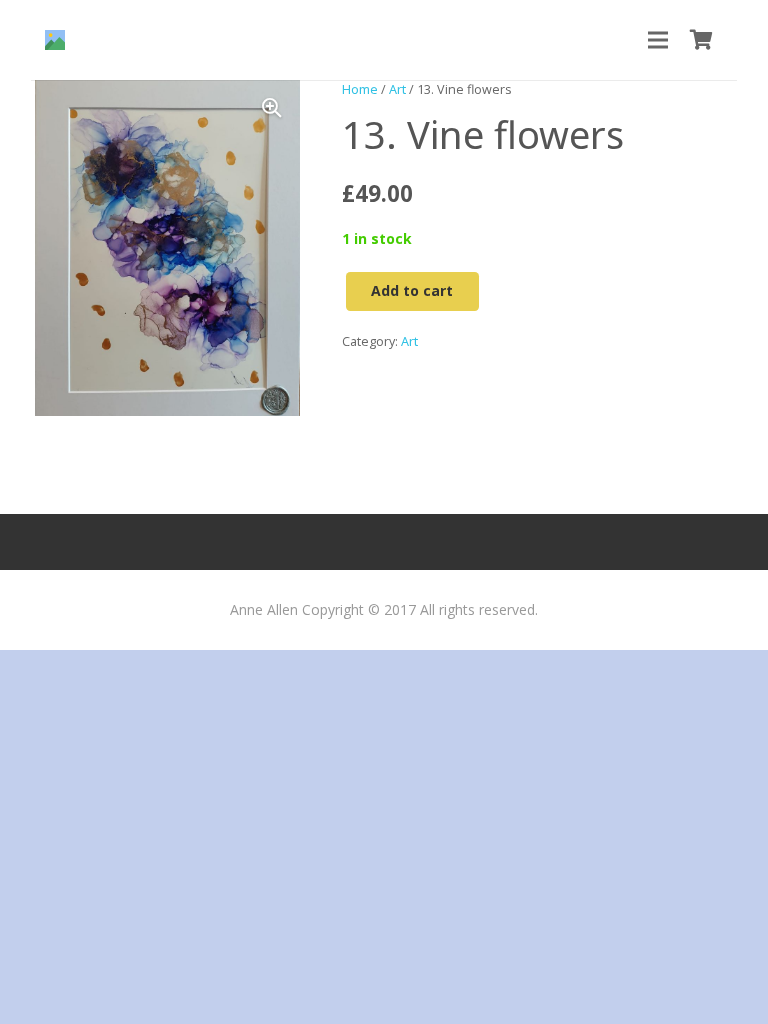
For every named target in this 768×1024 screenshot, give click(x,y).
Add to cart (412, 290)
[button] (272, 108)
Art (397, 89)
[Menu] (658, 40)
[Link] (55, 40)
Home (360, 89)
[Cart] (701, 40)
